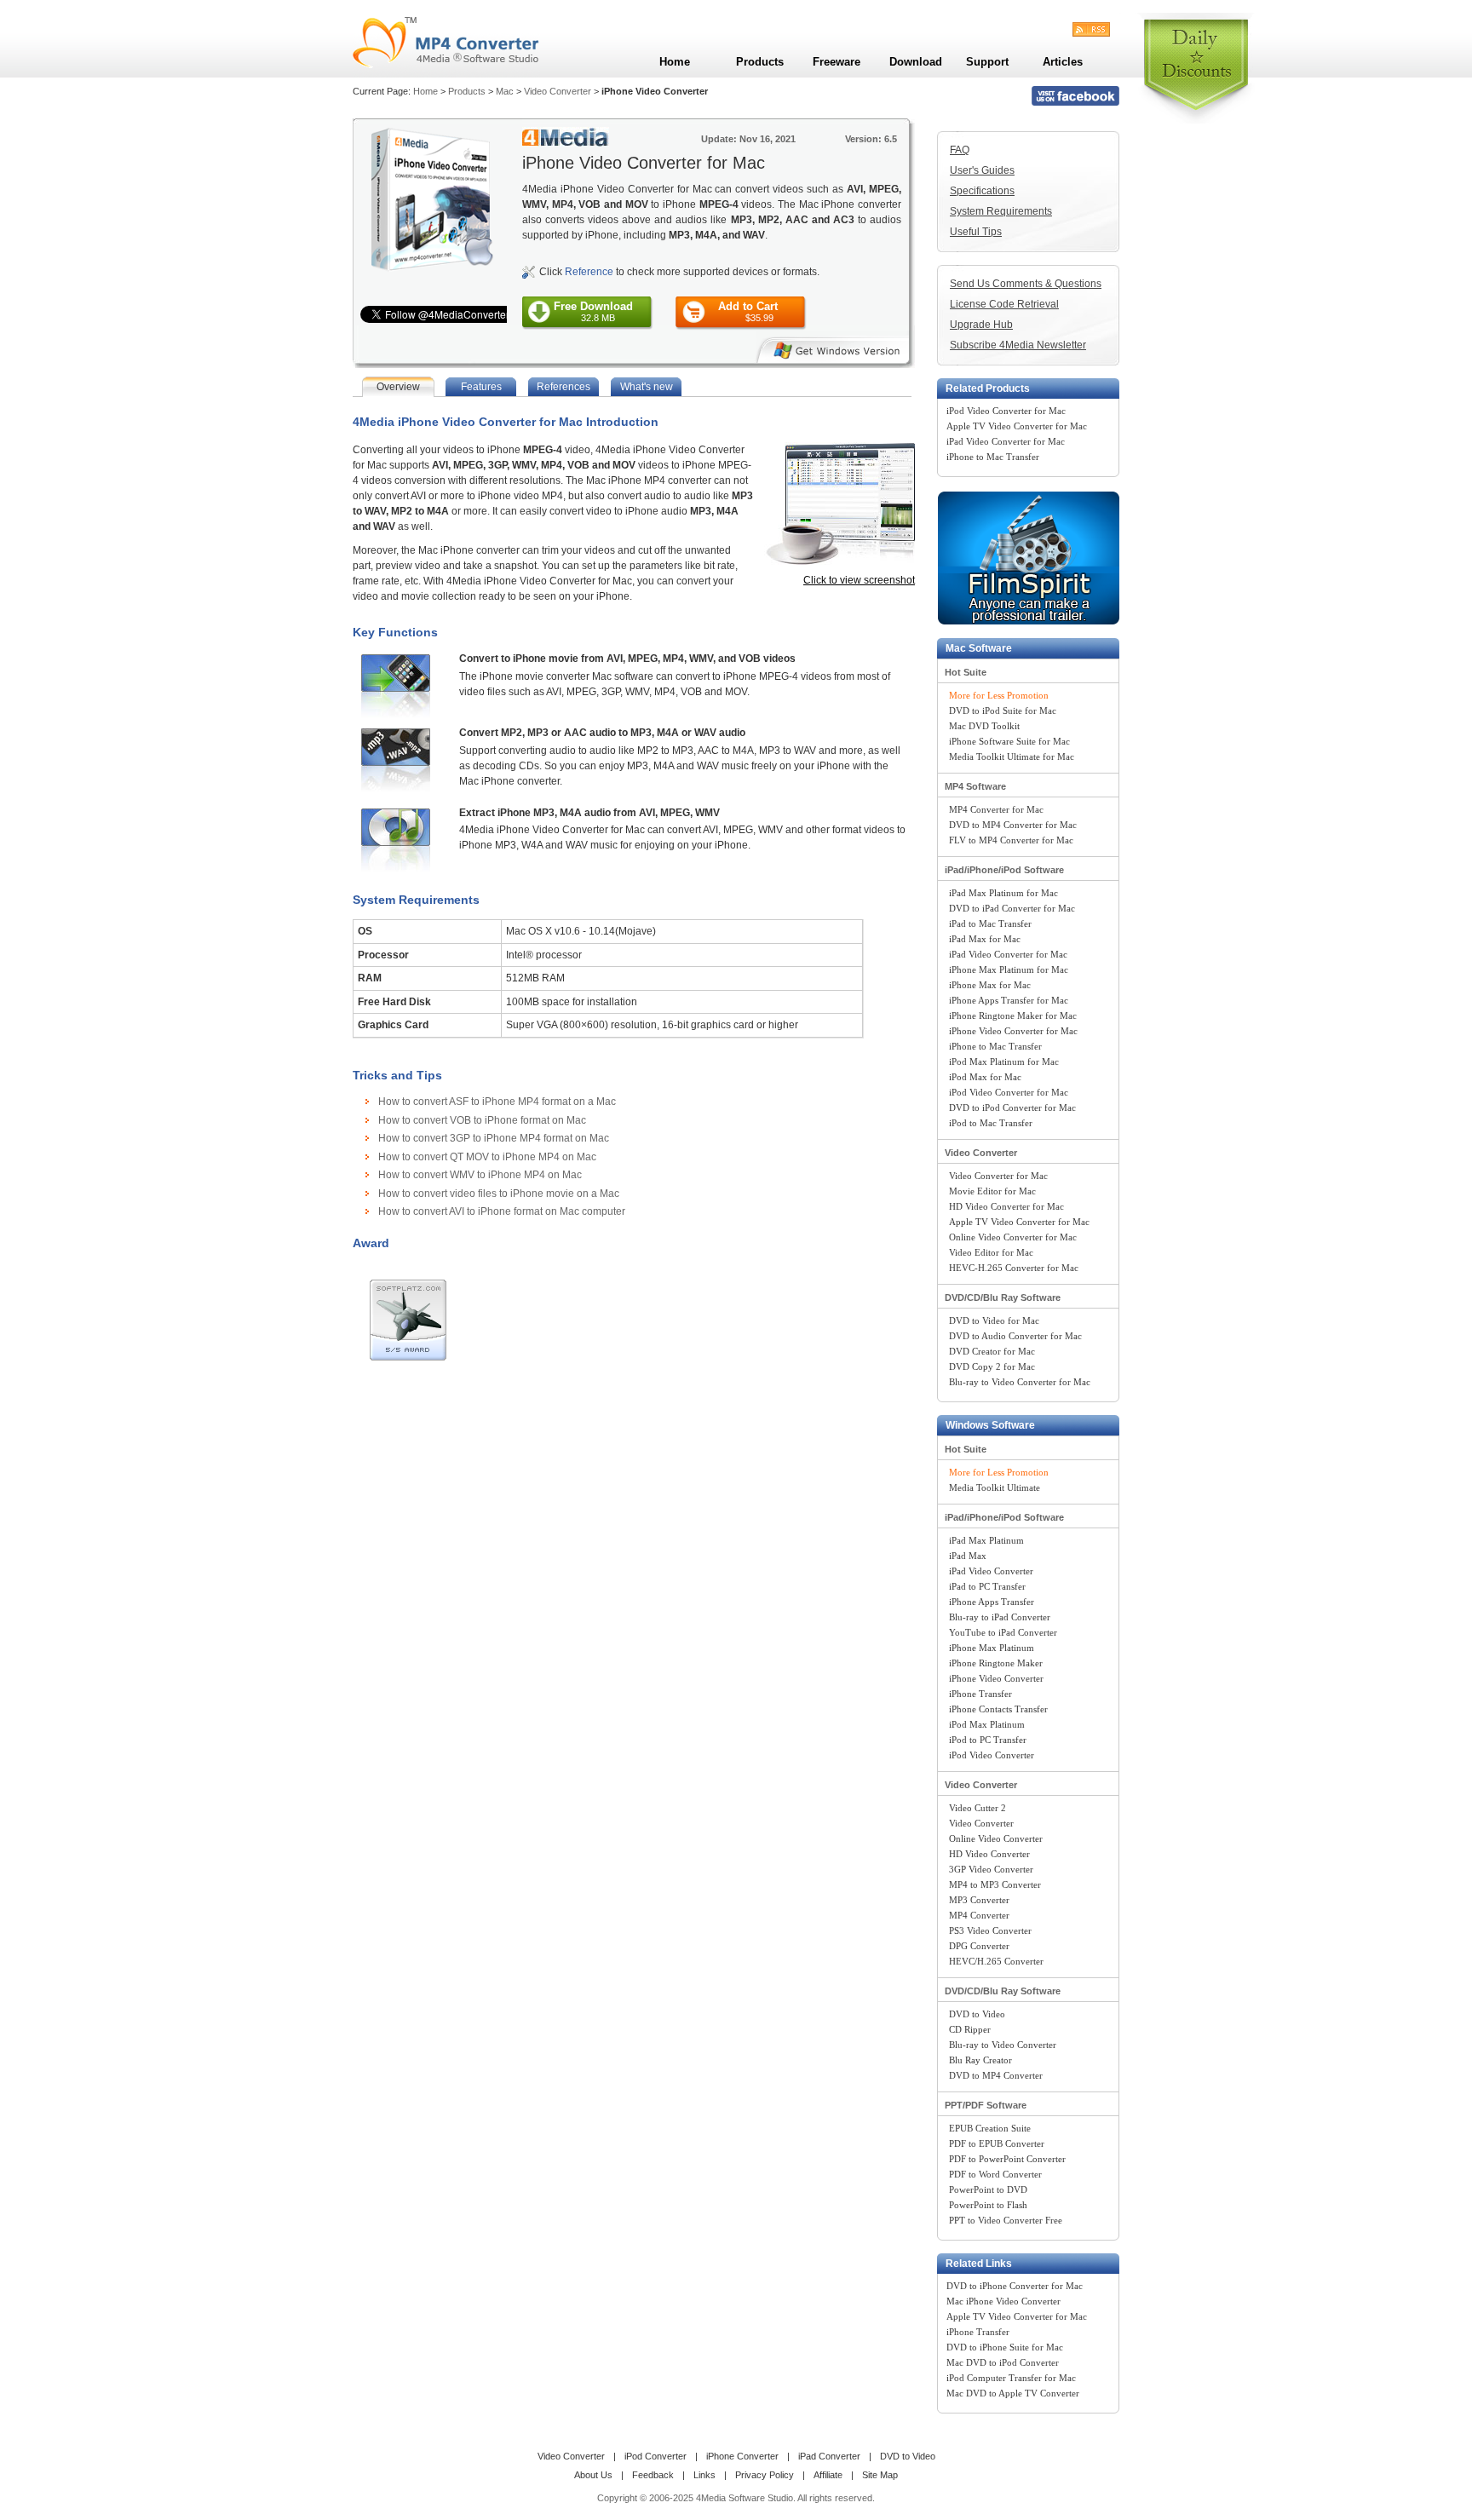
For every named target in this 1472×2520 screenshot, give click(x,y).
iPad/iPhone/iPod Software (1004, 870)
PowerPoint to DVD (988, 2189)
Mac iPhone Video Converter (1003, 2301)
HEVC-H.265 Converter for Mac (1014, 1268)
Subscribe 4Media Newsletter (1018, 345)
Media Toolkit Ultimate (995, 1487)
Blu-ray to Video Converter (1003, 2045)
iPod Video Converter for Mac (1006, 411)
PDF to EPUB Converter (997, 2143)
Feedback (653, 2475)
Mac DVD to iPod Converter (1003, 2362)
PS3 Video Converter (990, 1930)
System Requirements (1001, 211)
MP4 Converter (979, 1915)
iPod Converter (655, 2456)
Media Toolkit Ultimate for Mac (1012, 757)
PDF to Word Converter (995, 2174)
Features (481, 387)
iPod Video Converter (992, 1755)
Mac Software (979, 648)
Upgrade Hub (981, 325)
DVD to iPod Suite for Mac (1003, 711)
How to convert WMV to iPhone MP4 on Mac (480, 1175)
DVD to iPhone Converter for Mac (1015, 2286)
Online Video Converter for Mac (1013, 1237)
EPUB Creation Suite (990, 2128)
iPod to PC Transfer (988, 1740)
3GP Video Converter (991, 1869)
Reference (589, 272)
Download (916, 62)
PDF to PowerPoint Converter (1007, 2159)
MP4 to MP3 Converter (995, 1884)
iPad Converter (829, 2456)
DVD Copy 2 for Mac (992, 1366)
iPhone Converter (742, 2456)
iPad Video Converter (991, 1571)
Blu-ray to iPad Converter (1000, 1617)
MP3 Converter (979, 1900)
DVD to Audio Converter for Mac (1015, 1336)
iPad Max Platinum (986, 1540)
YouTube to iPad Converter (1003, 1632)
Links (704, 2475)
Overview (398, 387)
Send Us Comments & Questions (1026, 284)
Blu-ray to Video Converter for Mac (1020, 1382)
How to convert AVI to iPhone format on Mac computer (502, 1211)
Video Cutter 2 (977, 1808)
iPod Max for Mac (985, 1077)
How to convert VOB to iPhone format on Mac (482, 1120)
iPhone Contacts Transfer (998, 1709)
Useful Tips (976, 232)
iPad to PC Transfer (987, 1586)
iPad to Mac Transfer (990, 923)
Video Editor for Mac (991, 1252)
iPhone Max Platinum (992, 1648)
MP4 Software (975, 786)
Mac (505, 91)
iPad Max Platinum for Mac (1003, 893)
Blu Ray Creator (980, 2060)
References (563, 387)
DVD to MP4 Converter (996, 2075)
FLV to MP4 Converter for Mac (1011, 840)
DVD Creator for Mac (992, 1351)
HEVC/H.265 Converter (996, 1961)
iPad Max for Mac (985, 939)
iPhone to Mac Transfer (993, 457)
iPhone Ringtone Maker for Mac (1013, 1015)
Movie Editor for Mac (992, 1191)
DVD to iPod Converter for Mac (1012, 1108)
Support (987, 62)
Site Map (880, 2475)
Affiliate (828, 2475)
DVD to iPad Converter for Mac (1012, 908)
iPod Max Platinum (987, 1724)
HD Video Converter (989, 1854)
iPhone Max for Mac (990, 985)
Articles (1063, 62)
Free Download (593, 311)
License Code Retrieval (1004, 304)
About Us (593, 2475)
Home (425, 91)
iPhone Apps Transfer (992, 1602)
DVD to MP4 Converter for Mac (1013, 825)
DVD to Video (977, 2014)
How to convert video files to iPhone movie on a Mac (499, 1194)
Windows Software (990, 1425)
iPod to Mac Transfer (991, 1123)
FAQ (960, 150)
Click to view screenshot (859, 580)
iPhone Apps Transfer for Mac (1009, 1000)
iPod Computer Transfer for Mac (1011, 2378)
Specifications (982, 191)
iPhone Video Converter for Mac (1013, 1031)
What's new (647, 387)
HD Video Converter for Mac (1006, 1206)
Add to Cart (748, 311)
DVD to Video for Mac (994, 1320)
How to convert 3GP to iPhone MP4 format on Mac (494, 1138)
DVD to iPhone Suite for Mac (1005, 2347)
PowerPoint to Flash (988, 2205)
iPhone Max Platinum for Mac (1009, 969)
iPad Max (968, 1556)
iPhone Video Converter (996, 1678)
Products (467, 91)
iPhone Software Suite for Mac (1009, 741)
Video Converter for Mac (998, 1176)
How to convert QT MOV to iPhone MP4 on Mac (487, 1157)
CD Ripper (970, 2029)
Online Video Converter (996, 1838)
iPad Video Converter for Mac (1006, 441)
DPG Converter (979, 1946)
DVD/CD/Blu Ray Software (1003, 1297)
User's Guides (982, 170)
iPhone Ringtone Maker (996, 1663)
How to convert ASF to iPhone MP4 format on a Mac (497, 1102)
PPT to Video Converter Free (1006, 2220)
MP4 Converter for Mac (996, 809)
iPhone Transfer (980, 1694)
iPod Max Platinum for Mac (1004, 1062)
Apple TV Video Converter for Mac (1017, 426)
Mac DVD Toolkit (984, 726)
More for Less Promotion (999, 695)
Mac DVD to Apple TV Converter (1013, 2393)
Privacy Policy (765, 2475)
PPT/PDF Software (986, 2105)
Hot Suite (966, 672)
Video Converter (558, 91)
